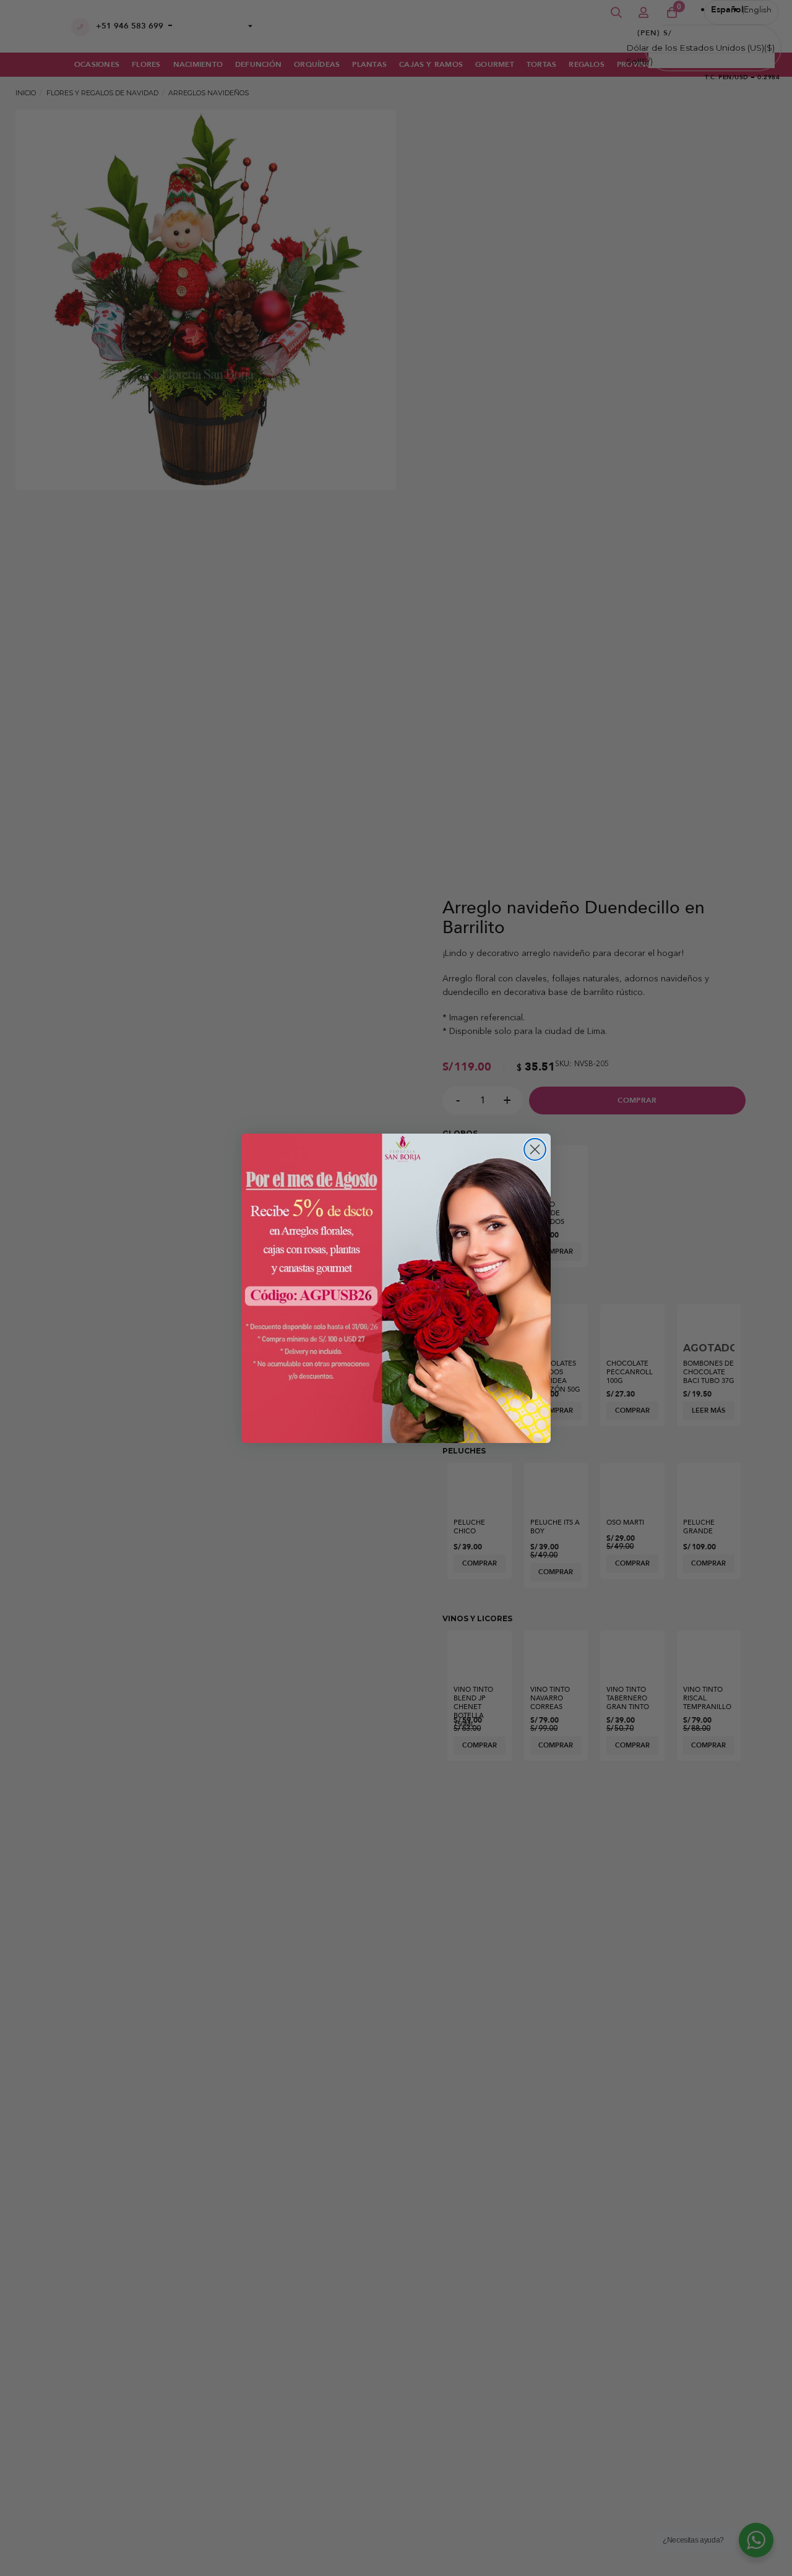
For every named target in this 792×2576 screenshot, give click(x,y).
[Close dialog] (535, 1149)
